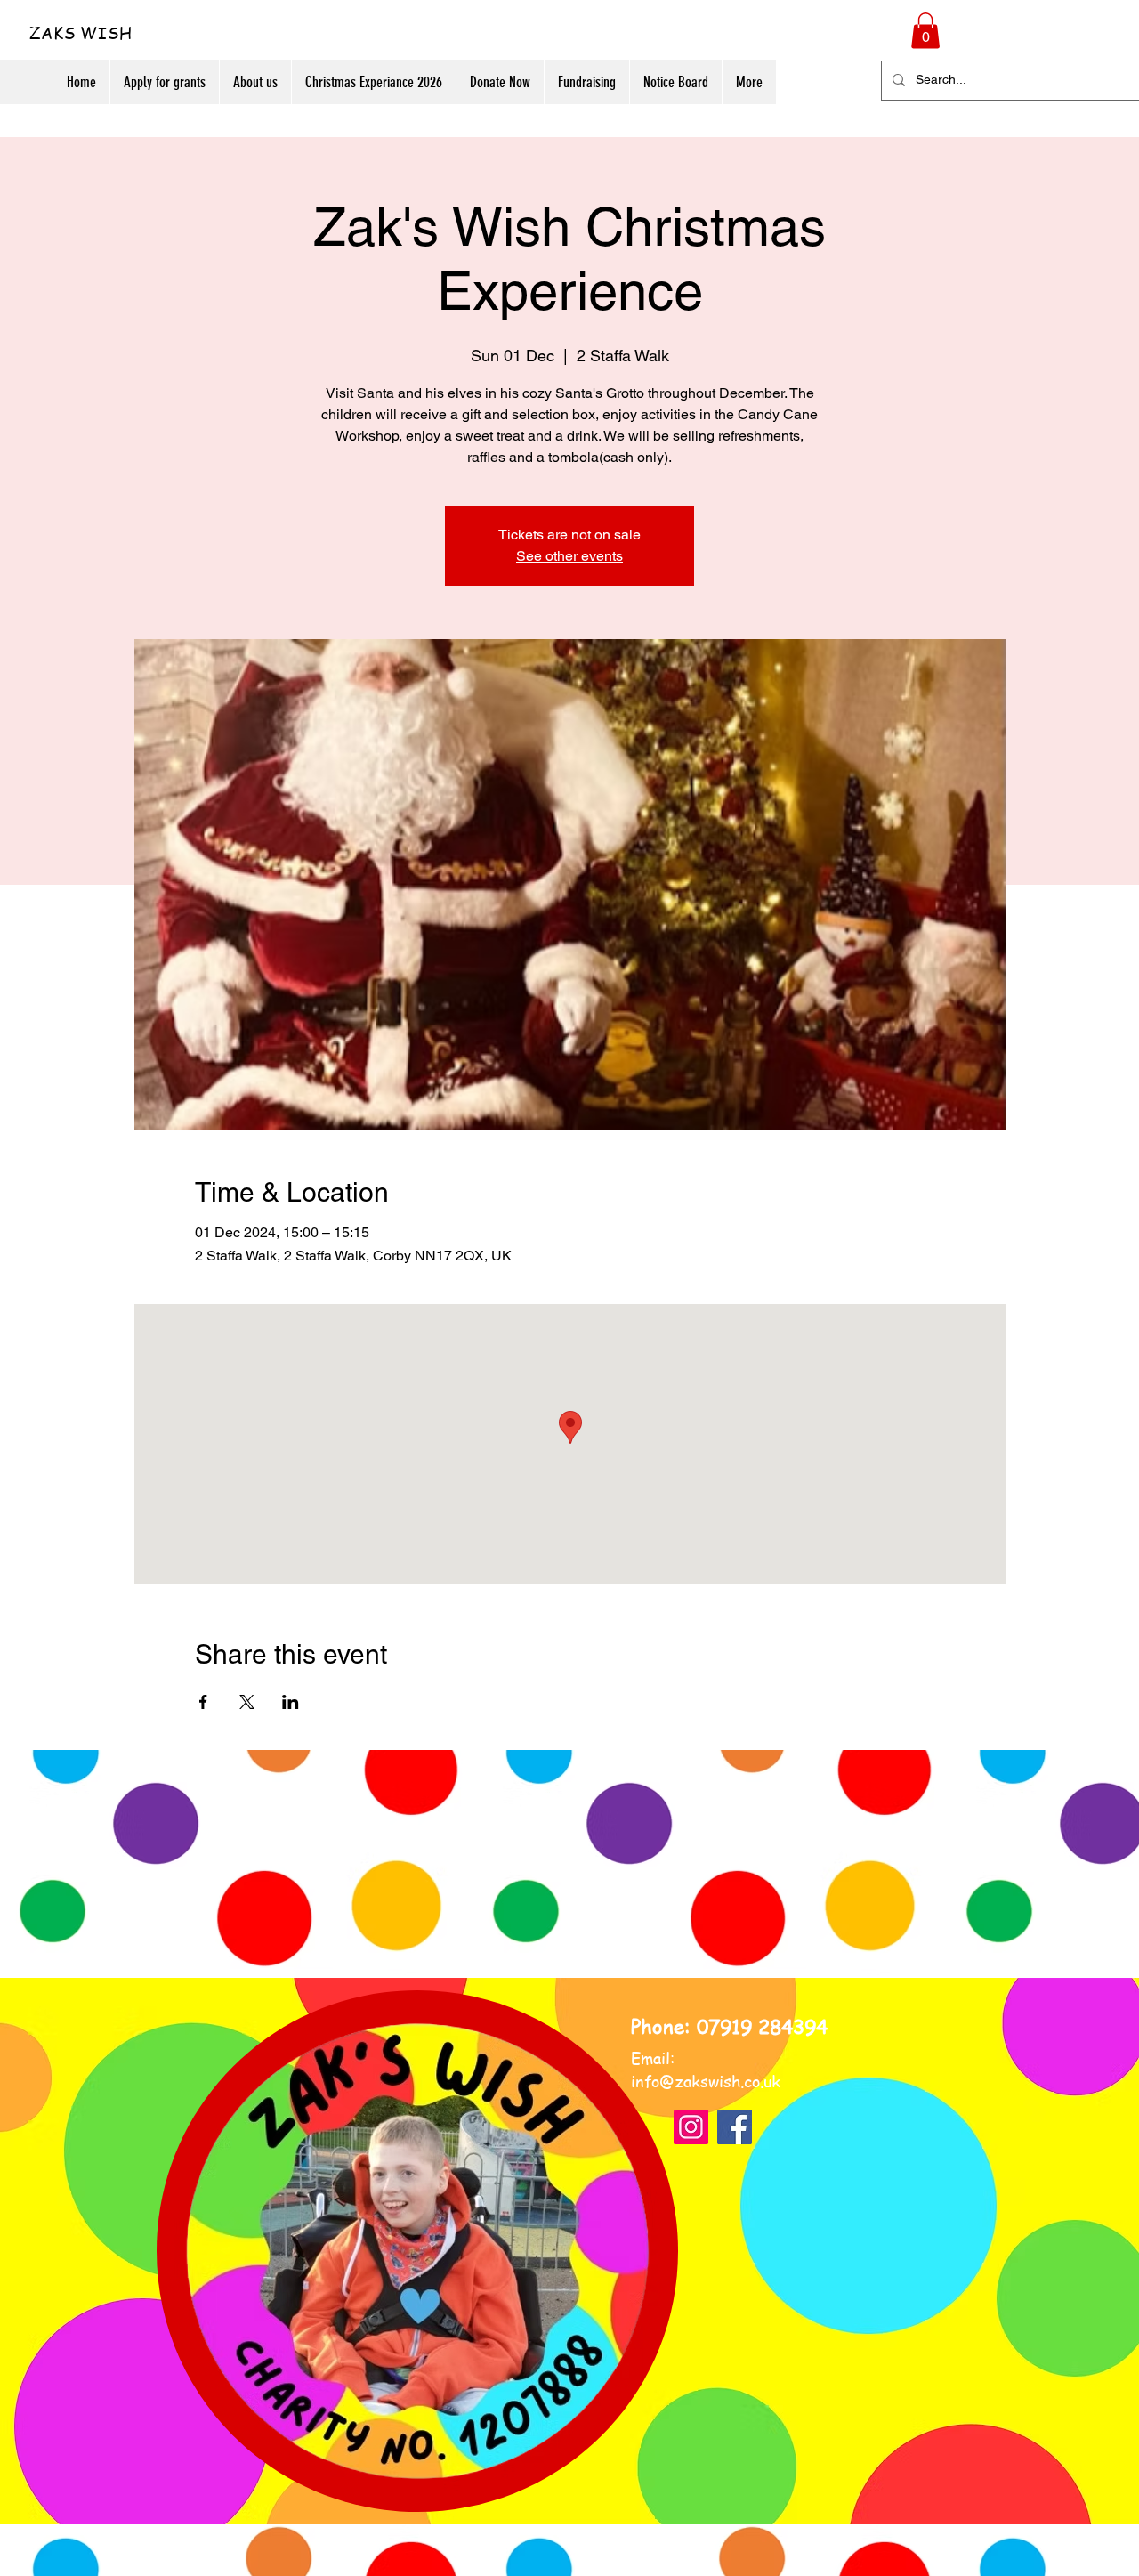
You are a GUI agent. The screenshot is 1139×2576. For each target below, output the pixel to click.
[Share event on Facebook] (203, 1702)
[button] (925, 31)
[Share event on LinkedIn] (291, 1702)
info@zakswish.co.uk (706, 2081)
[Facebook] (735, 2127)
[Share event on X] (247, 1702)
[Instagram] (691, 2127)
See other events (569, 556)
